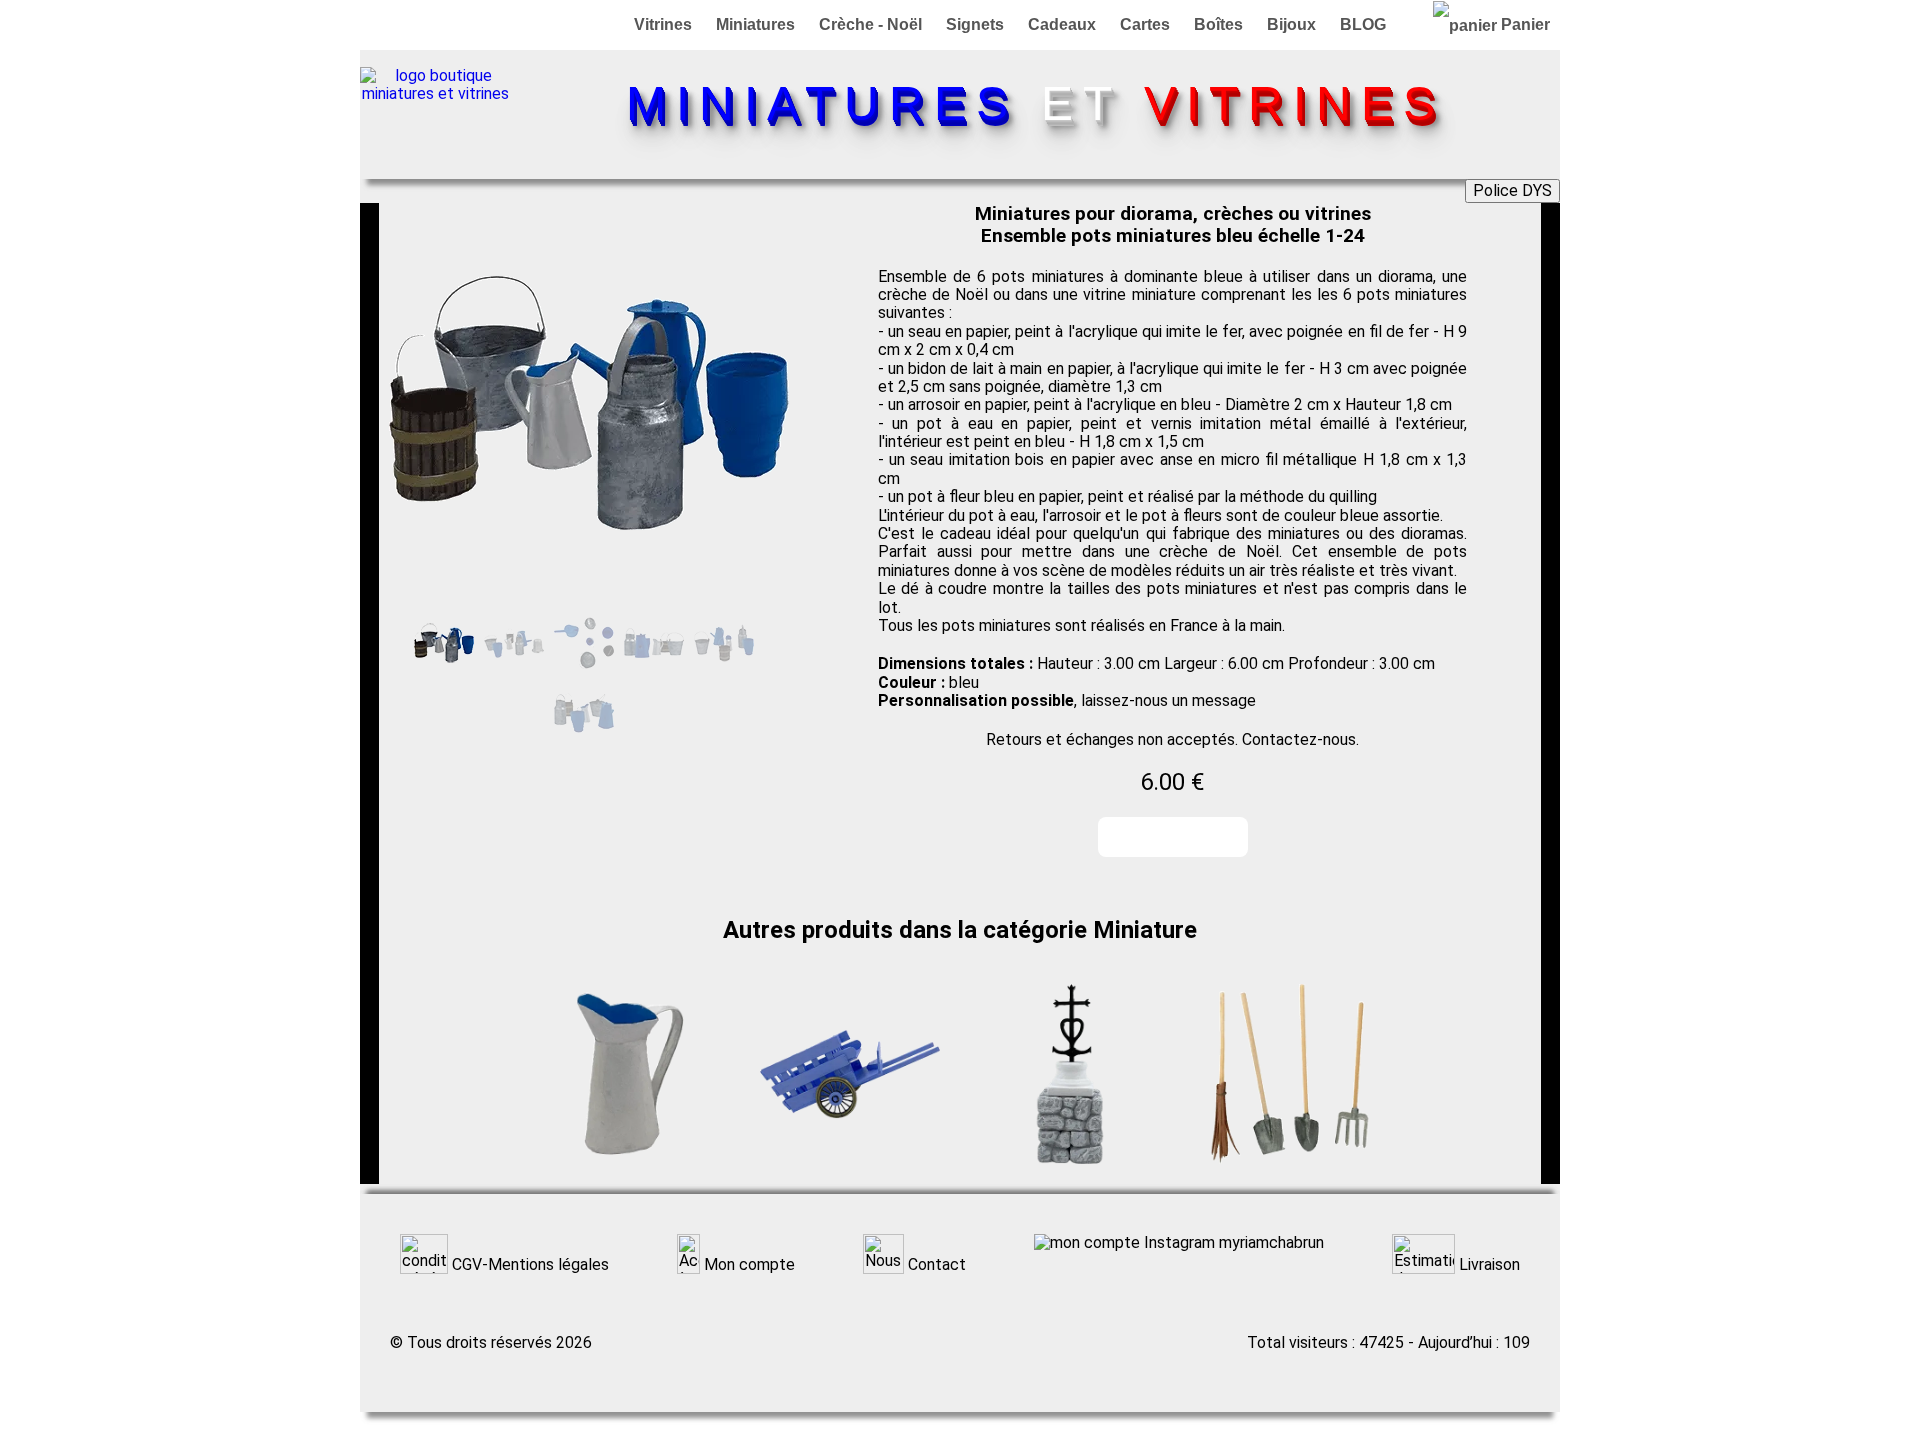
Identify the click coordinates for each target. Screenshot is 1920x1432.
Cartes (1145, 24)
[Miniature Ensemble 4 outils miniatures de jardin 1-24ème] (1290, 1174)
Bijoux (1291, 24)
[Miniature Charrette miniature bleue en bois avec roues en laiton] (850, 1174)
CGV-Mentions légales (528, 1264)
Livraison (1487, 1264)
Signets (975, 24)
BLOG (1363, 24)
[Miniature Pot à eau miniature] (630, 1174)
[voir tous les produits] (435, 93)
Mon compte (747, 1264)
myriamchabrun (1269, 1243)
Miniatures (755, 24)
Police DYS (1512, 190)
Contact (935, 1264)
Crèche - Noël (870, 24)
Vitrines (663, 24)
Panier (1523, 24)
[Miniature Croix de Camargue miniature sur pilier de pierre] (1070, 1174)
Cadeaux (1062, 24)
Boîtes (1218, 24)
